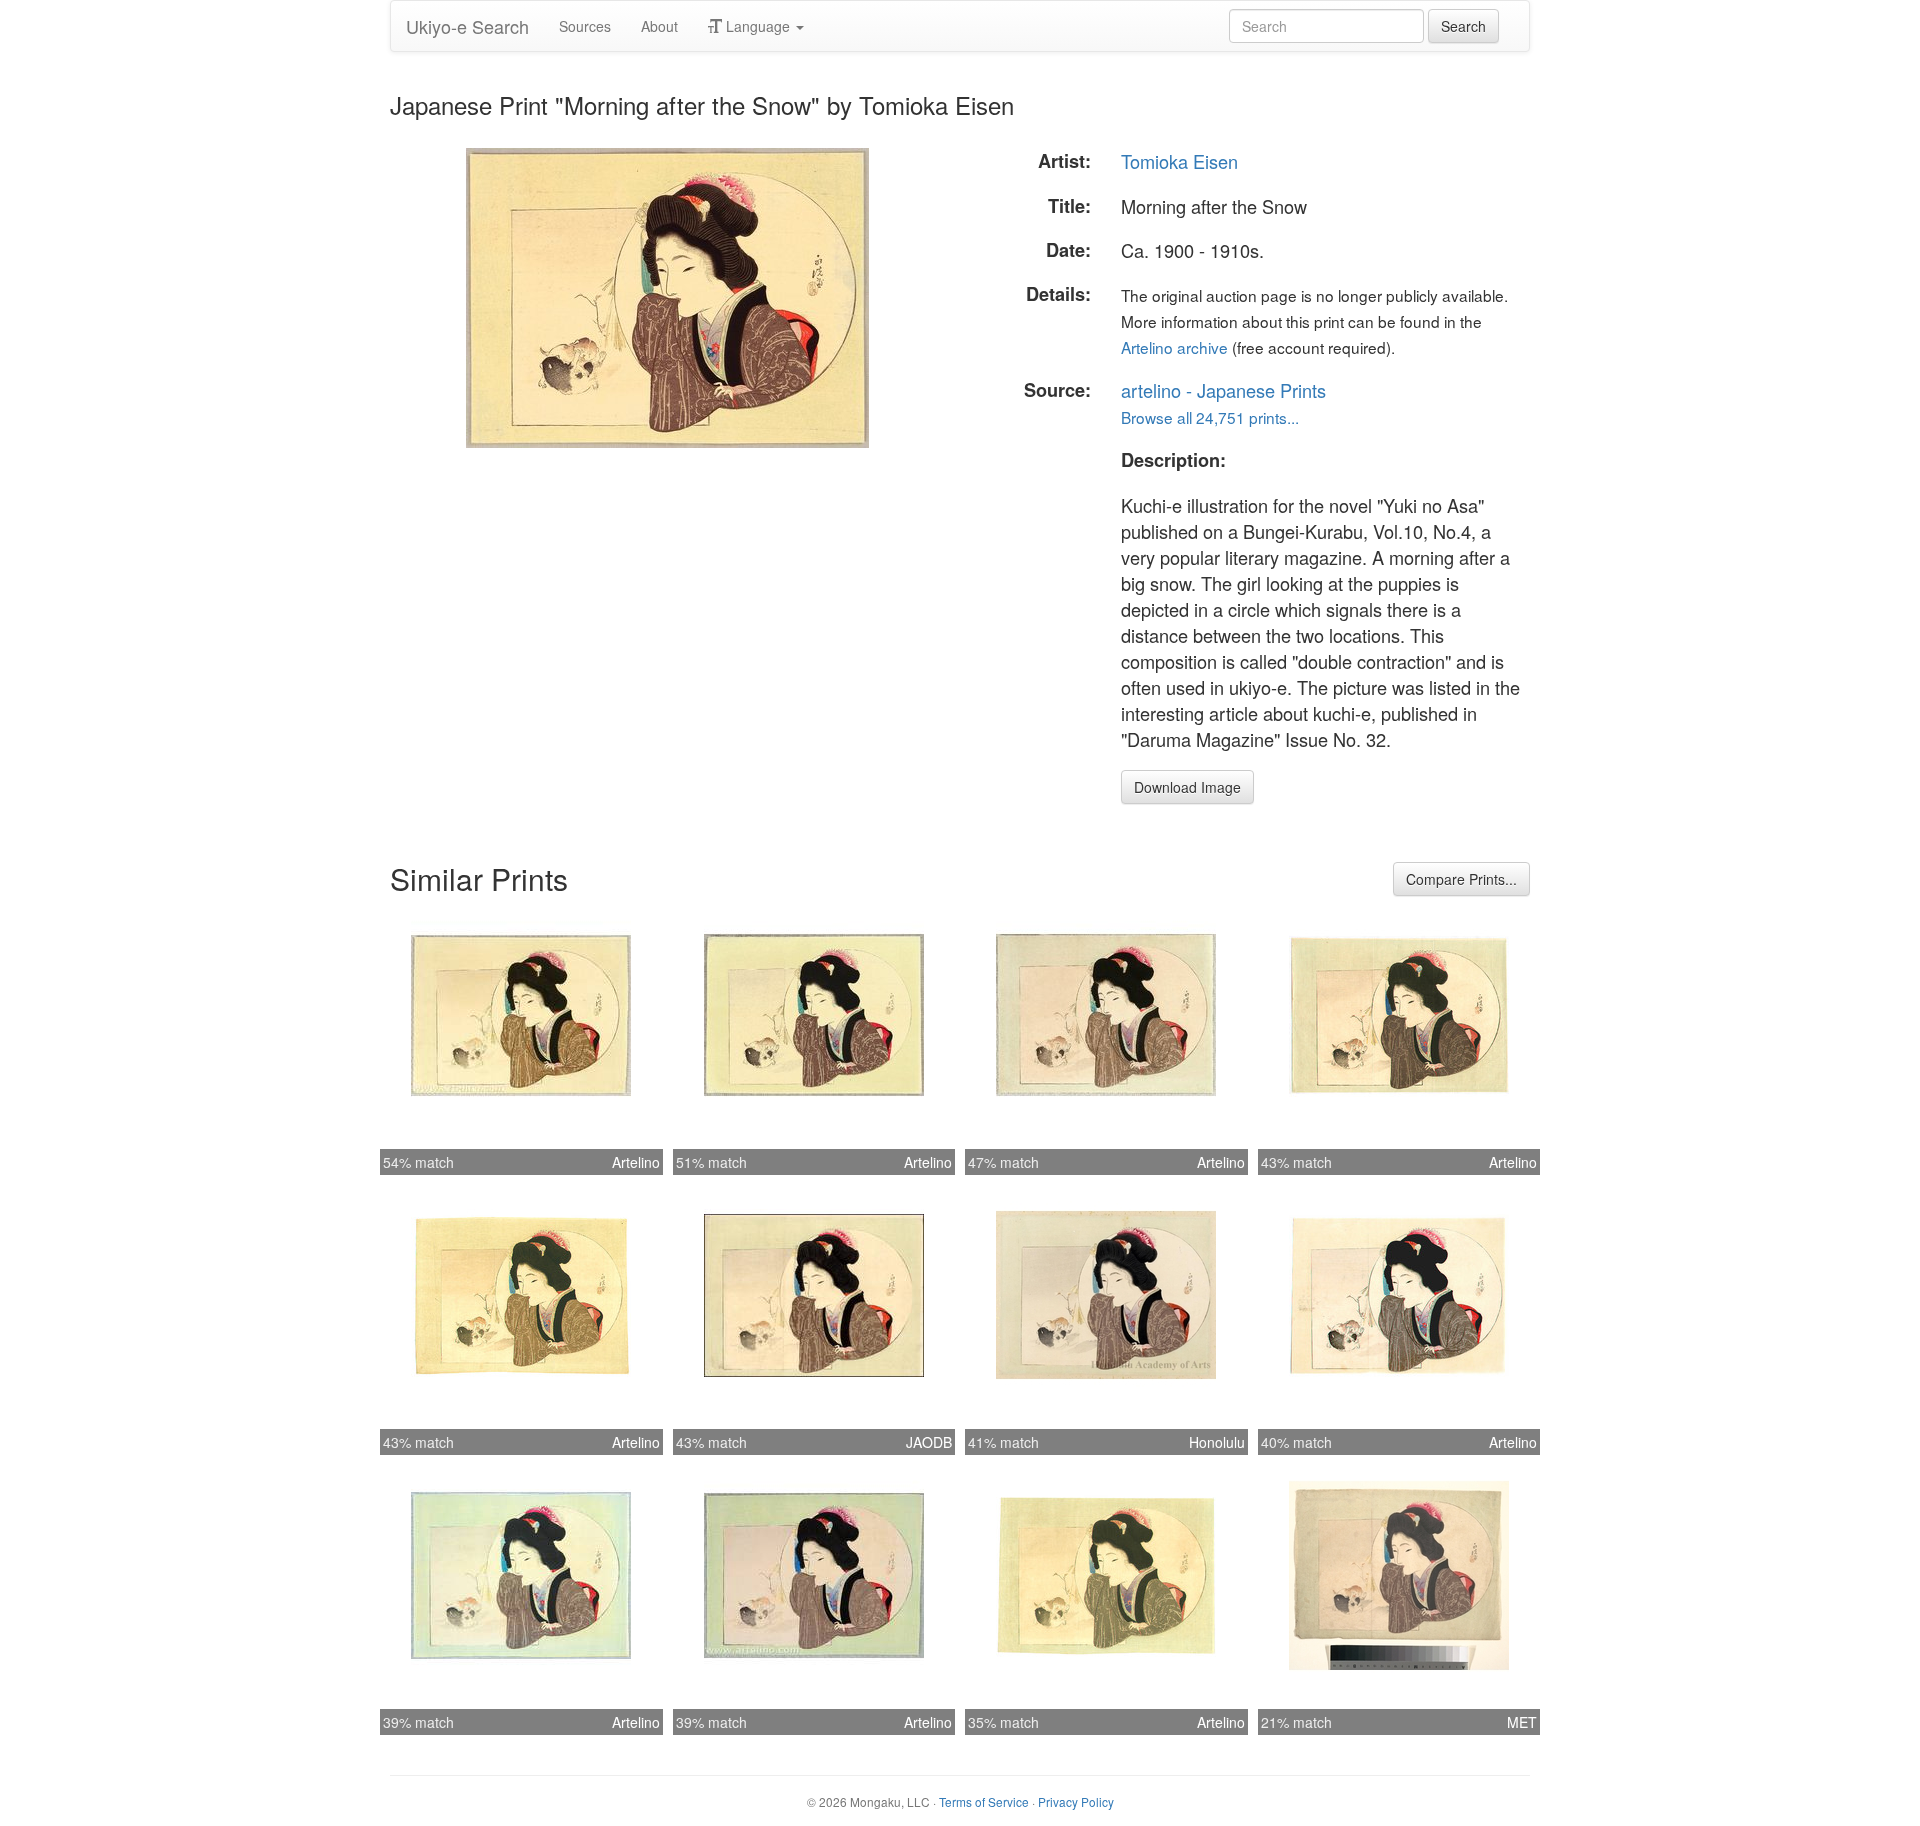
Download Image (1187, 787)
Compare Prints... (1461, 879)
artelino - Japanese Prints (1223, 390)
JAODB (929, 1442)
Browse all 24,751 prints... (1210, 417)
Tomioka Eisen (1179, 161)
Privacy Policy (1076, 1801)
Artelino (636, 1162)
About (659, 26)
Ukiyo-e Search (467, 26)
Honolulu (1217, 1442)
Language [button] (758, 26)
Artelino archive (1174, 347)
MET (1522, 1722)
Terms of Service (984, 1801)
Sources (585, 26)
